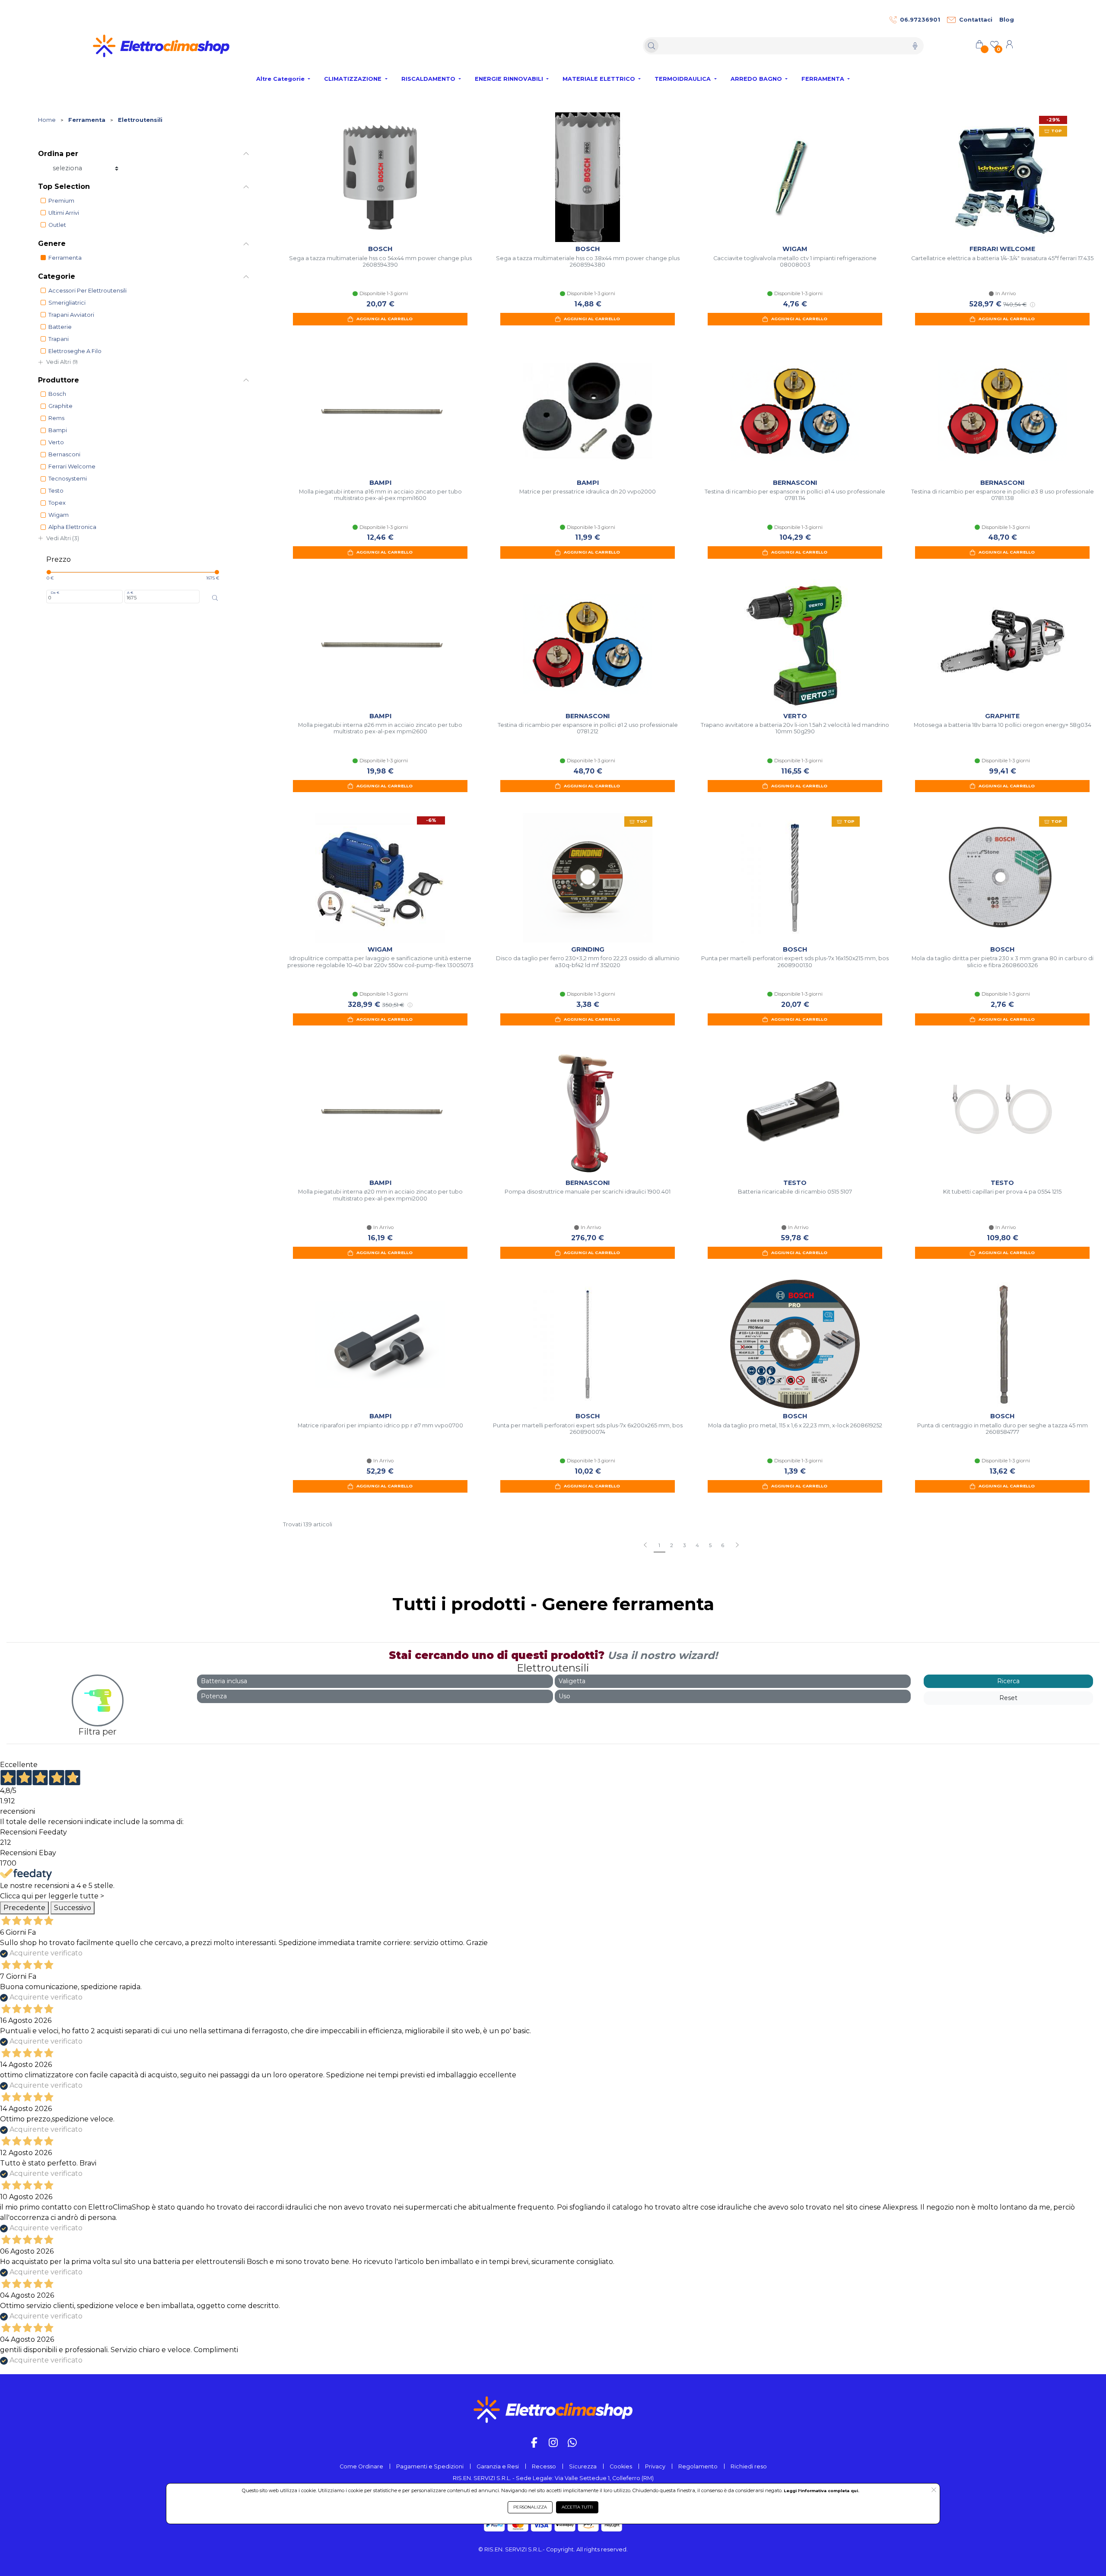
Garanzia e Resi (498, 2466)
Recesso (544, 2466)
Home (47, 120)
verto (56, 442)
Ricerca (1008, 1681)
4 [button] (697, 1545)
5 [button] (710, 1545)
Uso (564, 1696)
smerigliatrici (67, 303)
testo (56, 491)
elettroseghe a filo (75, 351)
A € (130, 592)
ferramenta (65, 258)
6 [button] (723, 1545)
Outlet (57, 225)
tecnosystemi (68, 479)
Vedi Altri (62, 362)
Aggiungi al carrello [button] (385, 319)
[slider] (49, 572)
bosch (57, 394)
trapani (59, 339)
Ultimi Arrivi (64, 213)
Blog (1007, 20)
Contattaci (976, 20)
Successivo (73, 1908)
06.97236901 (920, 20)
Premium (61, 201)
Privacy (655, 2466)
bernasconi (64, 454)
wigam (59, 515)
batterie (60, 327)
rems (56, 418)
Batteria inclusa (224, 1681)
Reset (1008, 1698)
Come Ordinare (361, 2466)
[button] (737, 1546)
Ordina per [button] (58, 154)
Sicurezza (583, 2466)
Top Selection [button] (64, 186)
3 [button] (684, 1545)
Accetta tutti (577, 2507)
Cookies (621, 2466)
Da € (55, 592)
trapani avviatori (71, 315)
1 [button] (659, 1545)
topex (57, 503)
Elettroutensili (140, 120)
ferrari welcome (72, 466)
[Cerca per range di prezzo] (215, 598)
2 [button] (672, 1545)
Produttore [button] (59, 380)
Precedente (24, 1908)
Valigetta (572, 1681)
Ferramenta (87, 120)
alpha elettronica (72, 527)
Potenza (214, 1696)
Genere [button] (52, 244)
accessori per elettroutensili (87, 291)
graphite (60, 406)
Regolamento (698, 2466)
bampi (58, 430)
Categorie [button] (57, 276)
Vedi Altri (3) (63, 538)
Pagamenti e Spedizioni (430, 2466)
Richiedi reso (749, 2466)
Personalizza (530, 2507)
